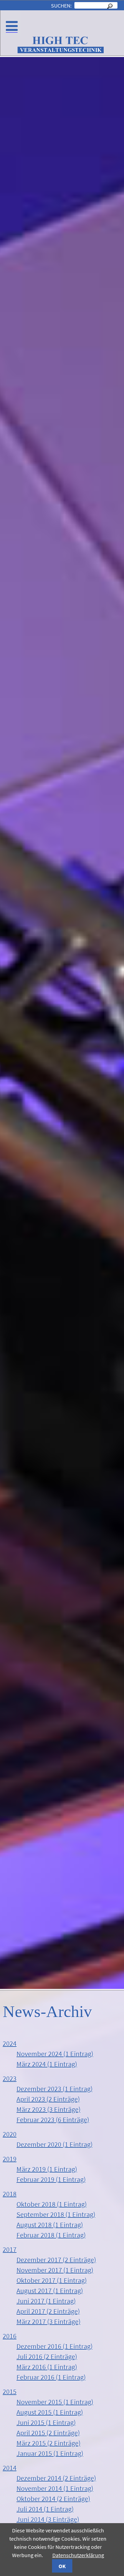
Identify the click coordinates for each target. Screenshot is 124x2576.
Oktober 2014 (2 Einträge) (53, 2499)
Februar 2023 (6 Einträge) (53, 2120)
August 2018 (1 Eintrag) (50, 2225)
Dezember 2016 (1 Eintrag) (55, 2346)
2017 (10, 2249)
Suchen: (62, 5)
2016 (10, 2336)
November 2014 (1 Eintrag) (55, 2488)
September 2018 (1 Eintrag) (56, 2214)
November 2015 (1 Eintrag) (55, 2402)
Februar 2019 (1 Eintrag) (51, 2179)
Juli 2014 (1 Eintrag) (45, 2509)
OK (62, 2566)
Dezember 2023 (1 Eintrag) (55, 2089)
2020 (10, 2134)
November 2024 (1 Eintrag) (55, 2054)
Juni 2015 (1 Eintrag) (46, 2422)
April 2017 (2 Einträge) (48, 2311)
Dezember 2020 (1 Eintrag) (55, 2144)
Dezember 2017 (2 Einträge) (56, 2260)
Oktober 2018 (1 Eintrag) (52, 2204)
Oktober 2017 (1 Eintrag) (52, 2280)
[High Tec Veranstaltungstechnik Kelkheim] (61, 51)
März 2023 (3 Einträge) (49, 2109)
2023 (10, 2078)
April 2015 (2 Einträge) (48, 2433)
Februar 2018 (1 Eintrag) (51, 2235)
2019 (10, 2159)
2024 (10, 2043)
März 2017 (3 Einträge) (49, 2321)
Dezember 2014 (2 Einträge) (56, 2478)
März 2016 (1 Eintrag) (47, 2367)
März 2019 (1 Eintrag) (47, 2169)
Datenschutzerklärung (78, 2555)
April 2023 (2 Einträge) (48, 2099)
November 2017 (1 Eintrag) (55, 2270)
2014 (10, 2468)
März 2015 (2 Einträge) (49, 2443)
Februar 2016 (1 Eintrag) (51, 2377)
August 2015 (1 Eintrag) (50, 2412)
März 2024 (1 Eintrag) (47, 2064)
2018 (10, 2194)
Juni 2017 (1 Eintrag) (46, 2301)
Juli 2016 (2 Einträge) (47, 2356)
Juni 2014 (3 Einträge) (48, 2519)
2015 (10, 2391)
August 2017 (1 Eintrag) (50, 2291)
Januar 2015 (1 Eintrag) (50, 2453)
